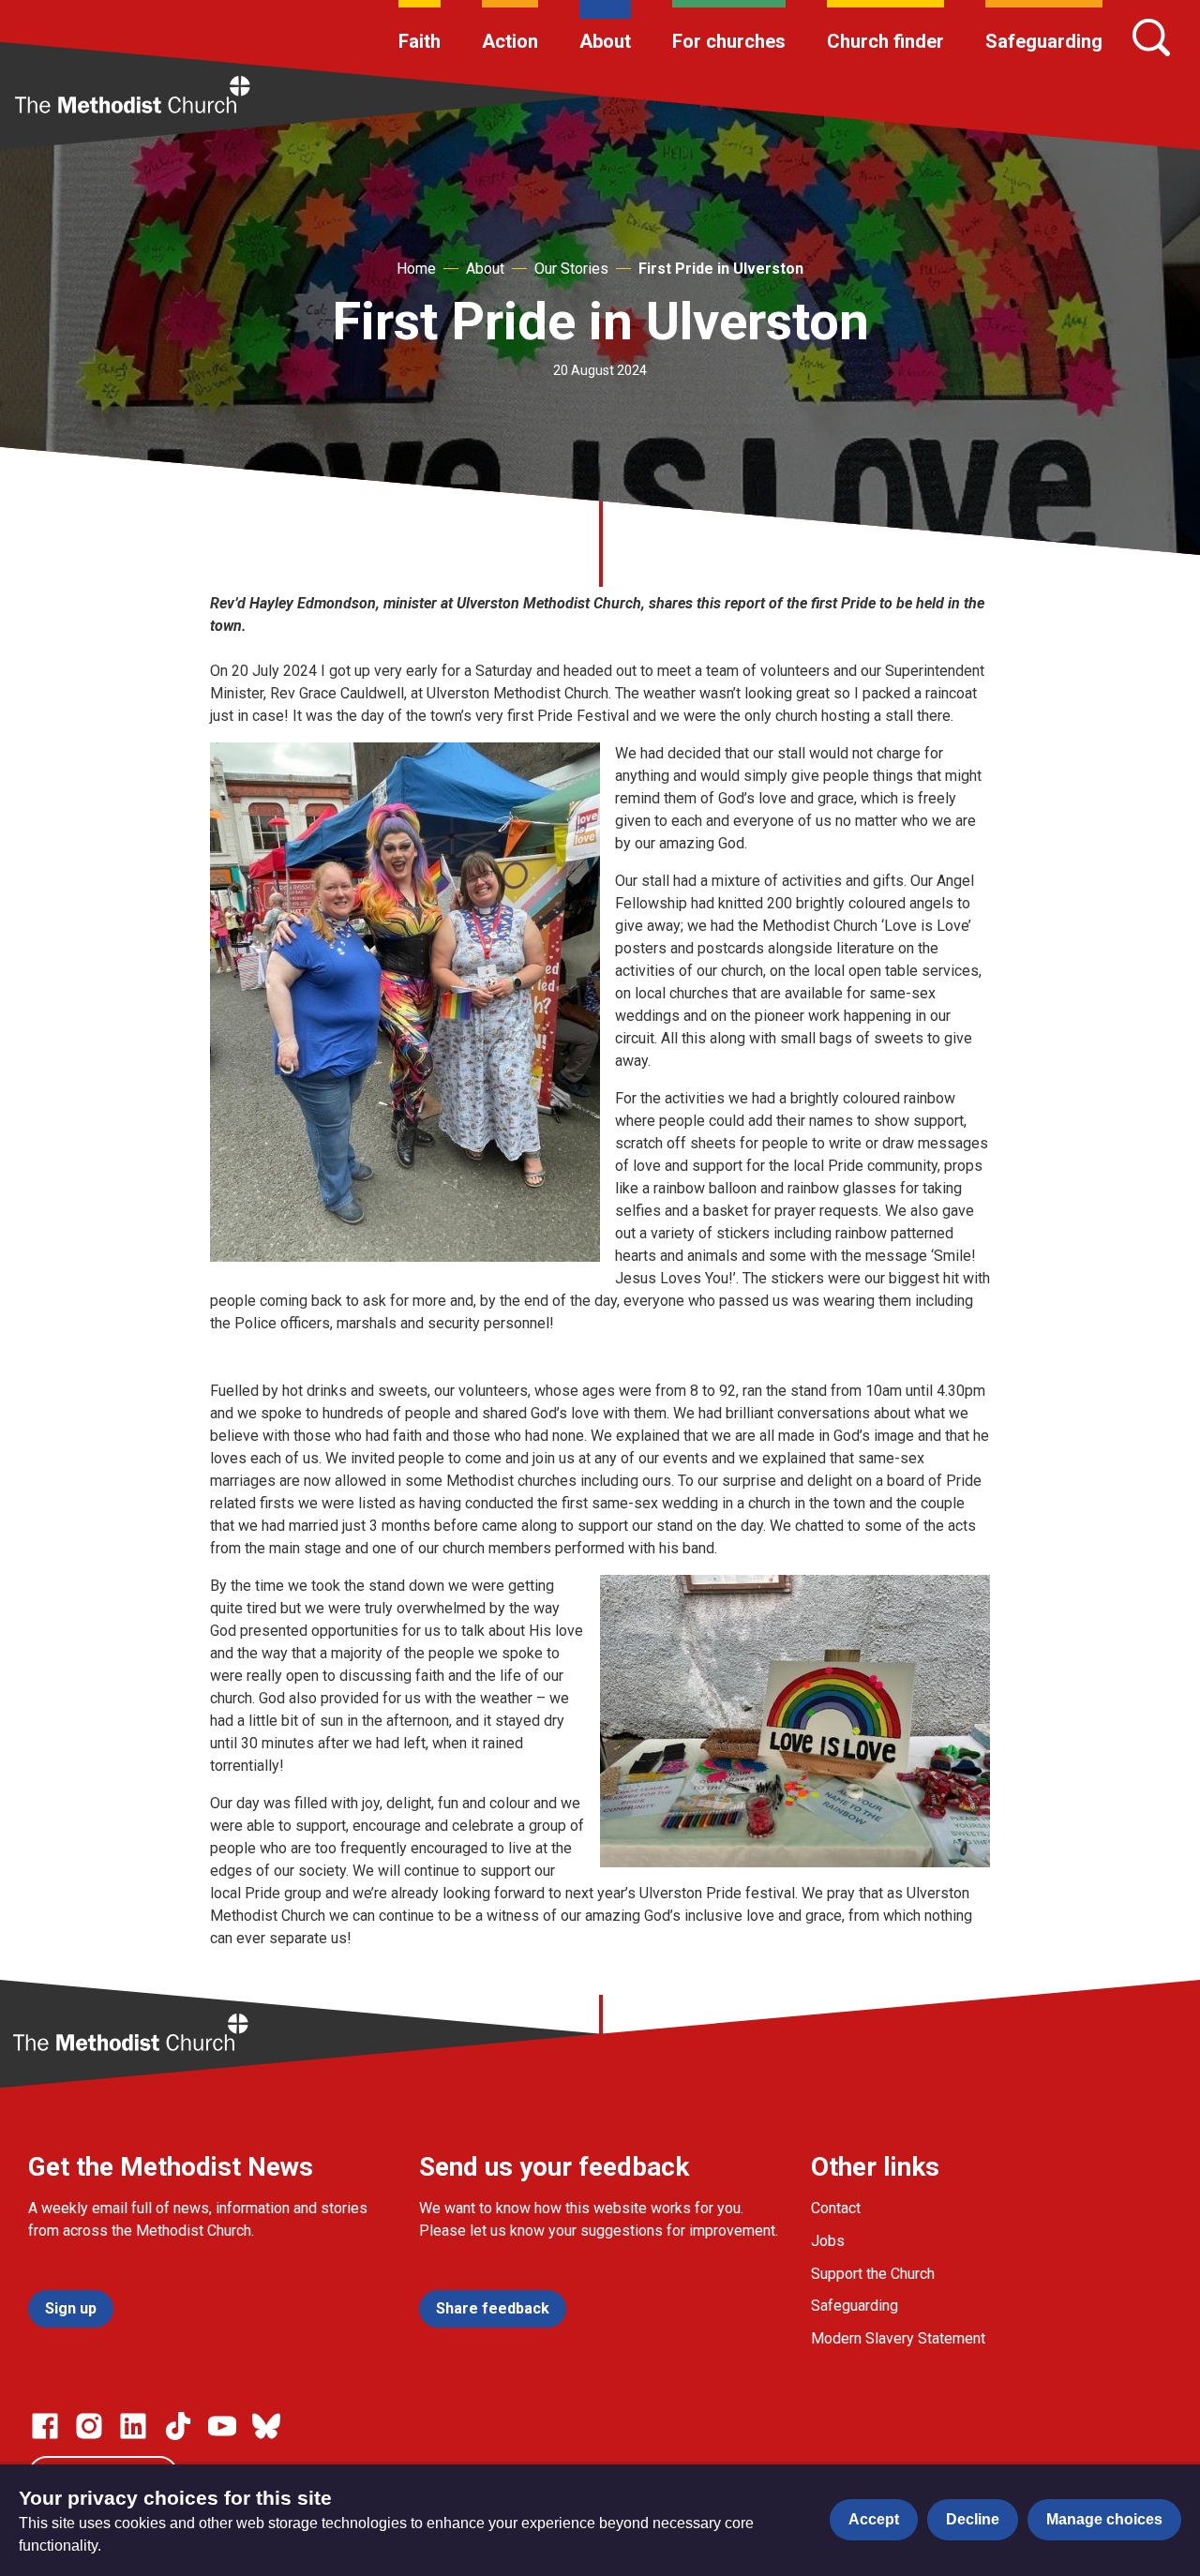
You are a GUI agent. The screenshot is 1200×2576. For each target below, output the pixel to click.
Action (510, 41)
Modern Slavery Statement (898, 2338)
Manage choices (1104, 2519)
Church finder (885, 41)
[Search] (1151, 37)
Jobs (828, 2241)
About (605, 41)
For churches (729, 41)
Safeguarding (1044, 41)
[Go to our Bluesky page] (266, 2426)
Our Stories (571, 269)
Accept (874, 2519)
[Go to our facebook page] (45, 2426)
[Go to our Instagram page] (89, 2426)
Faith (420, 41)
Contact (836, 2208)
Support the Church (873, 2274)
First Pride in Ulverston (721, 269)
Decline (973, 2519)
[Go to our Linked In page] (133, 2426)
